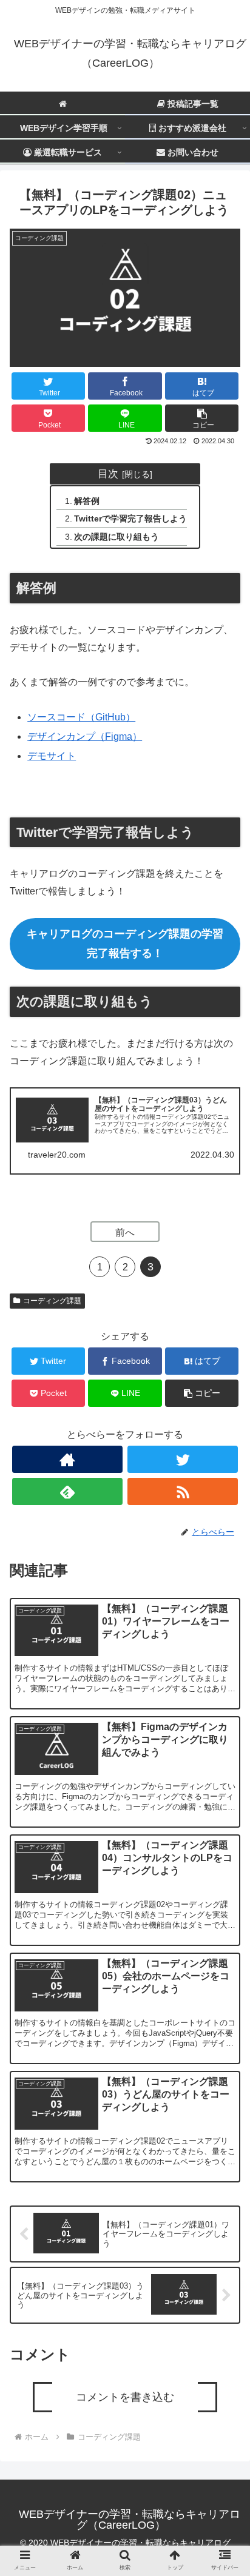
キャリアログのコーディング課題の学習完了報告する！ (125, 944)
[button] (202, 418)
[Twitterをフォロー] (183, 1459)
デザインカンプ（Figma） (85, 736)
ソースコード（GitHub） (81, 717)
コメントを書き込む (125, 2397)
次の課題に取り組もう (117, 537)
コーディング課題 (52, 1301)
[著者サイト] (67, 1459)
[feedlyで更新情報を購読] (67, 1491)
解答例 (87, 501)
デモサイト (52, 756)
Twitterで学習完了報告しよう (130, 518)
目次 (108, 474)
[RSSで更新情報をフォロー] (183, 1491)
